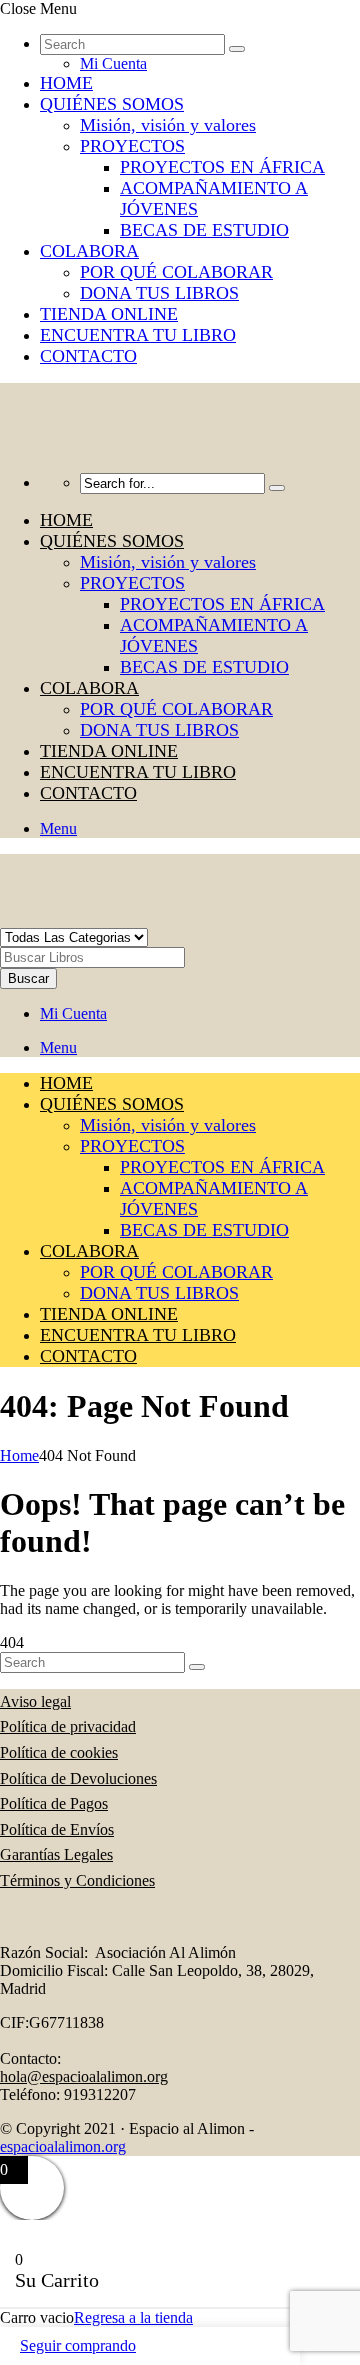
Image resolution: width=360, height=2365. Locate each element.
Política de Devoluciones (78, 1778)
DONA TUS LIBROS (159, 293)
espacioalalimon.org (63, 2146)
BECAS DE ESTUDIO (204, 230)
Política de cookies (59, 1752)
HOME (66, 83)
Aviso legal (35, 1701)
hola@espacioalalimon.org (84, 2076)
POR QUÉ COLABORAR (176, 272)
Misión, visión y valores (168, 125)
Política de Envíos (57, 1829)
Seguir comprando (78, 2345)
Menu (58, 828)
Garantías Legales (56, 1854)
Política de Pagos (54, 1803)
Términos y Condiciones (77, 1880)
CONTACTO (88, 356)
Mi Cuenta (113, 63)
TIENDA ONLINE (109, 314)
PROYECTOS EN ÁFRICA (222, 167)
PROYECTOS (132, 146)
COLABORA (89, 251)
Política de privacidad (68, 1726)
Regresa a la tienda (133, 2317)
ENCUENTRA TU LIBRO (138, 335)
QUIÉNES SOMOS (112, 104)
